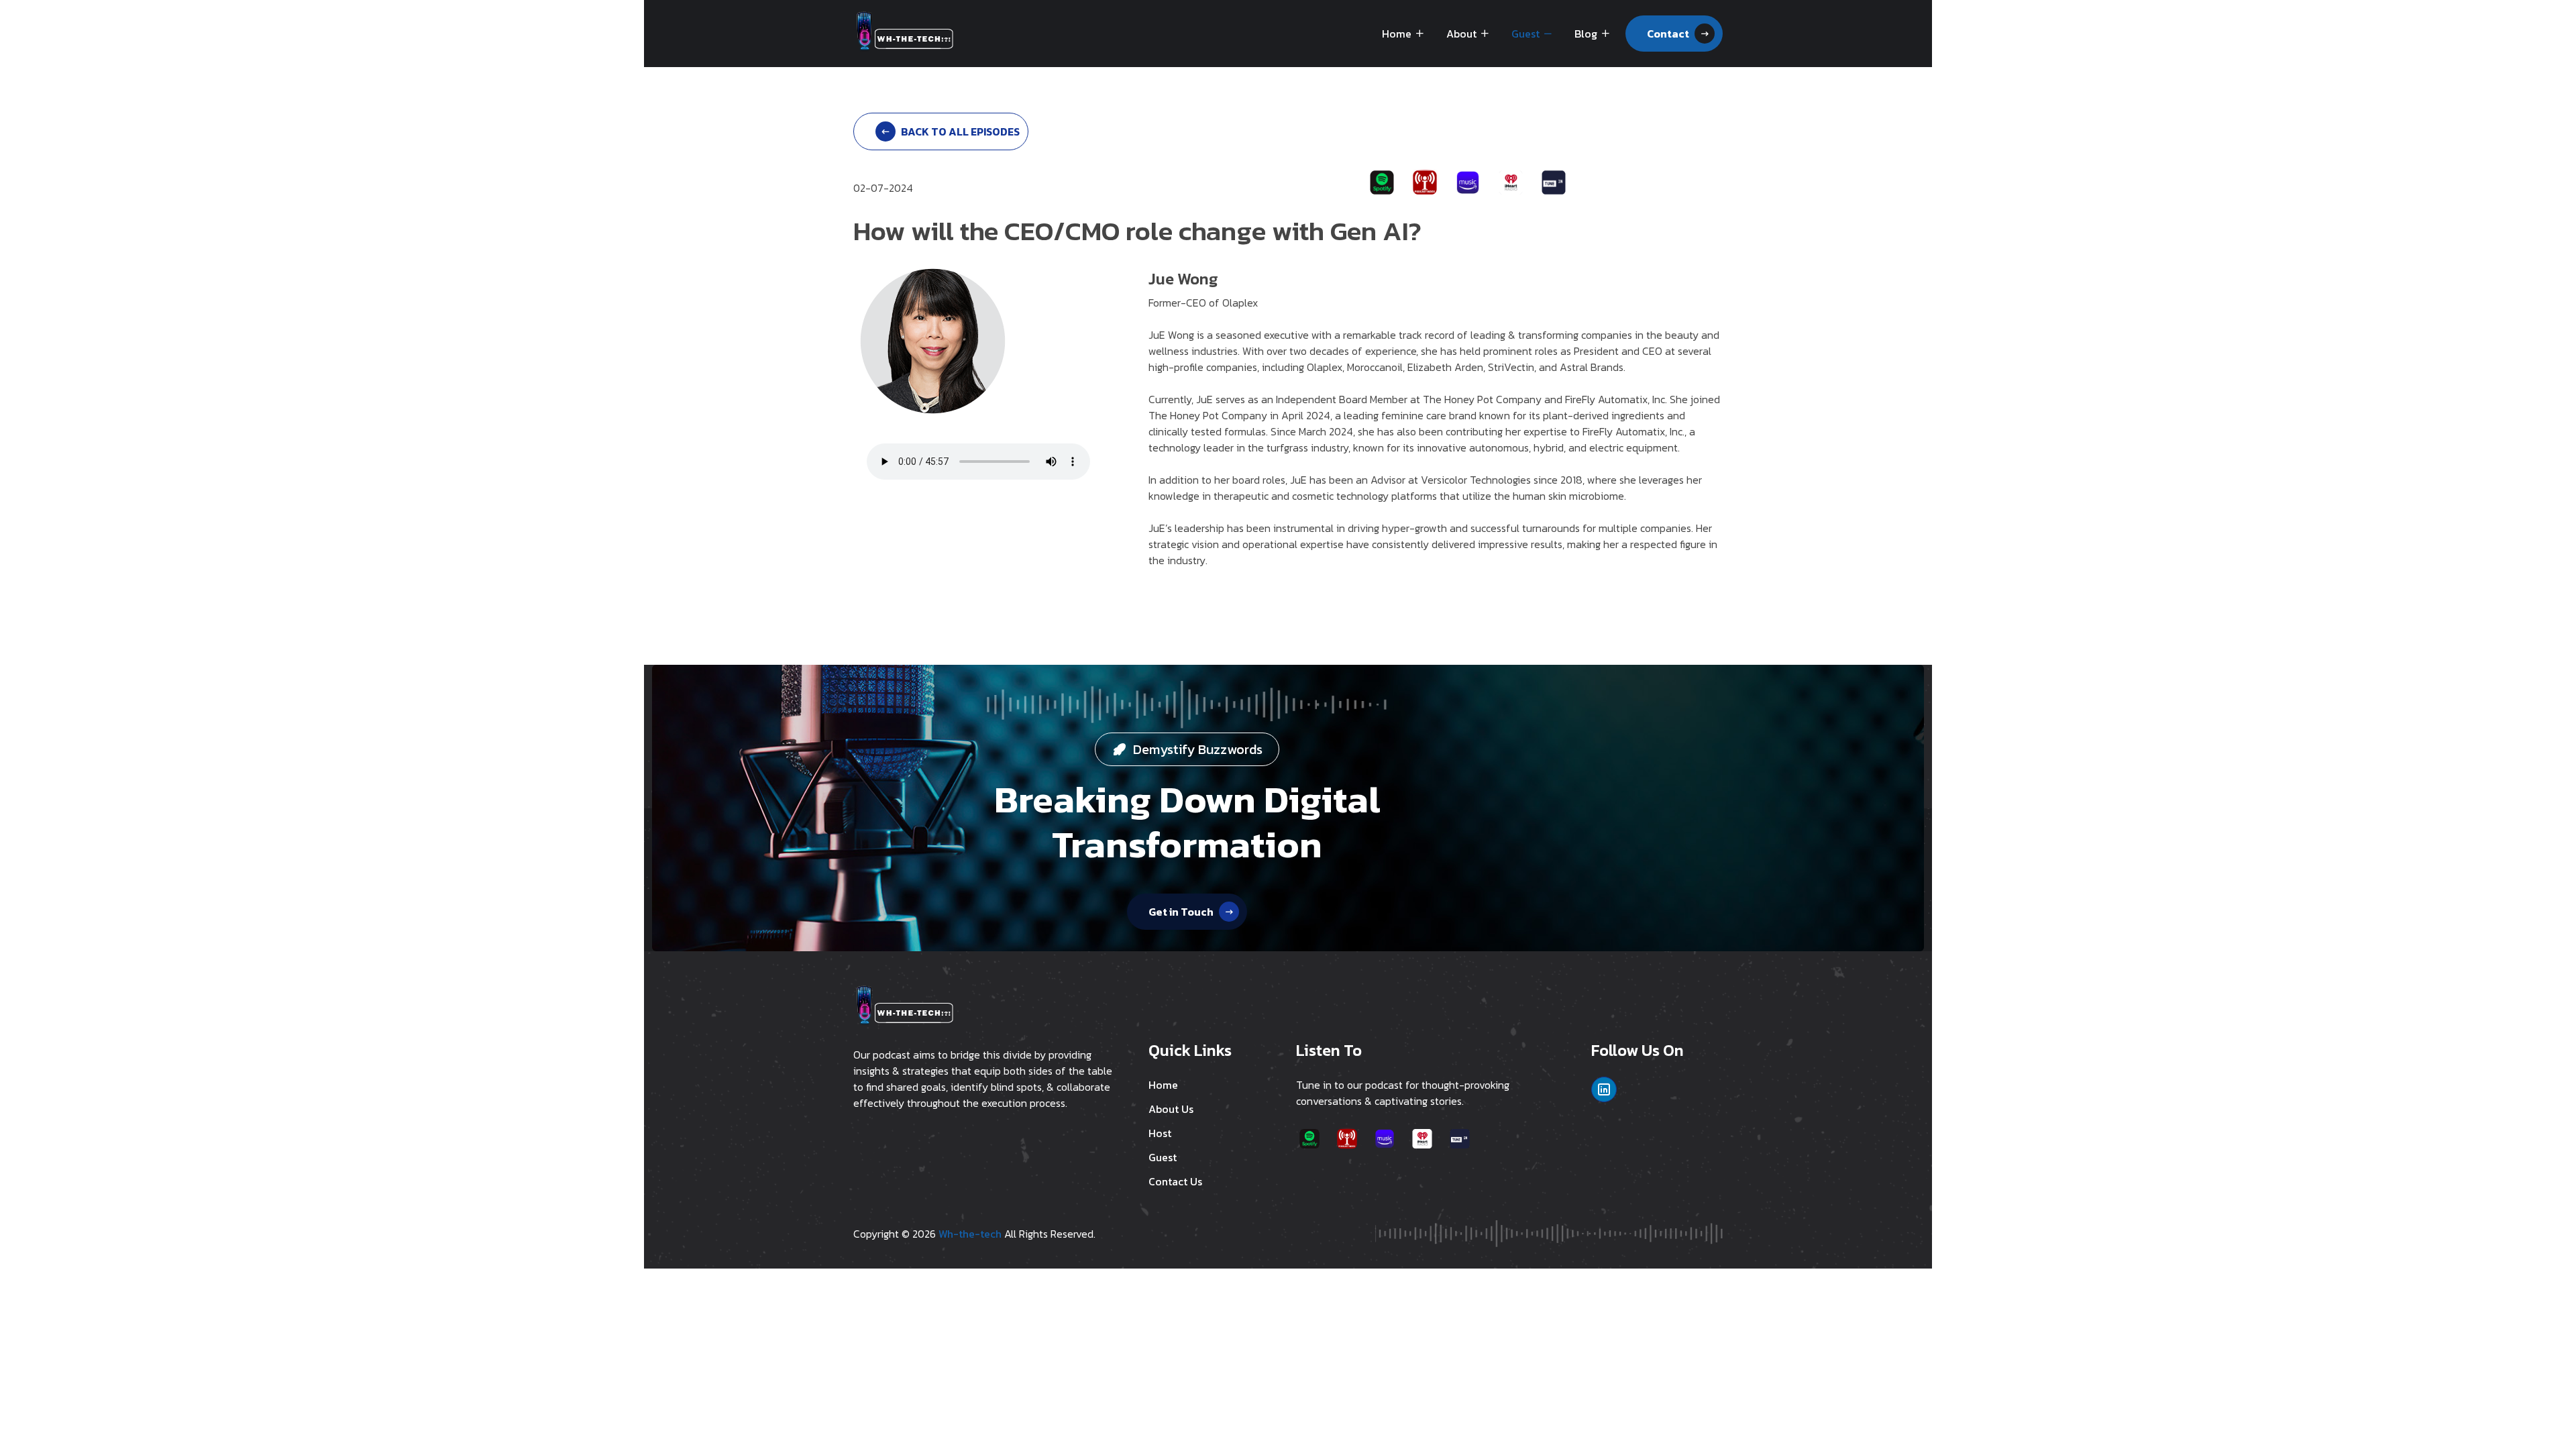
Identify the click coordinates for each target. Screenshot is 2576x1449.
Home (1397, 34)
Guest (1525, 34)
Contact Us (1175, 1181)
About (1461, 34)
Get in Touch (1181, 912)
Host (1160, 1133)
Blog (1586, 34)
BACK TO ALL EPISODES (960, 131)
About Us (1171, 1109)
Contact (1668, 34)
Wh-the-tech (970, 1234)
